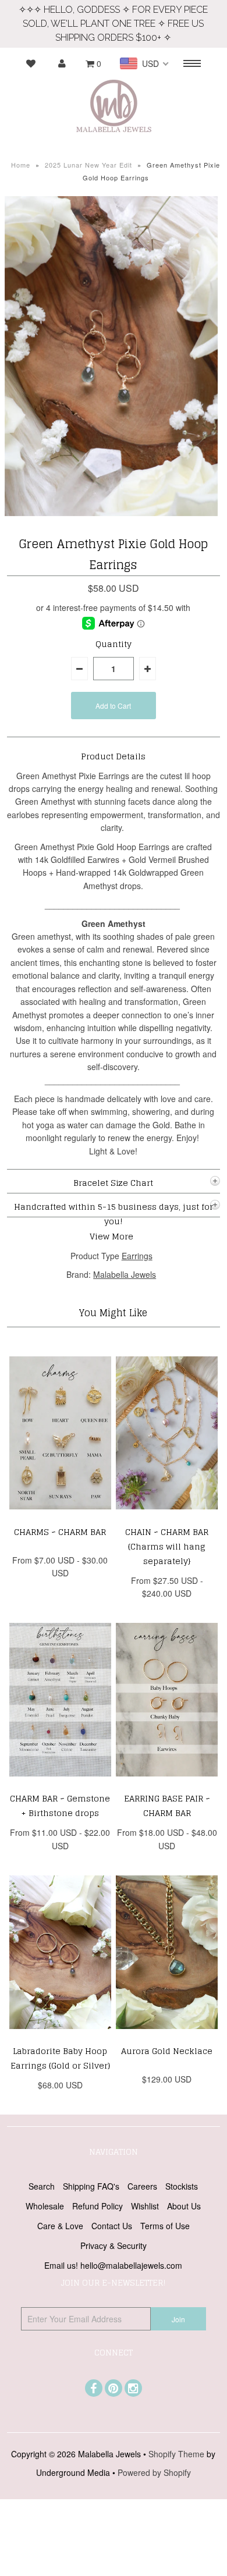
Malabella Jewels (125, 1274)
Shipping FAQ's (91, 2186)
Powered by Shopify (154, 2472)
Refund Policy (97, 2206)
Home (21, 165)
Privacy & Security (114, 2245)
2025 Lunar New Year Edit (88, 165)
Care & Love (60, 2226)
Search (42, 2186)
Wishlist (145, 2206)
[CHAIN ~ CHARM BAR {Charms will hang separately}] (167, 1518)
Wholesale (45, 2206)
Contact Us (112, 2226)
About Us (184, 2206)
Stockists (182, 2186)
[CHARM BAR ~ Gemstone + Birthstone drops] (61, 1785)
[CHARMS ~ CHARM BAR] (61, 1518)
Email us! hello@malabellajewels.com (113, 2265)
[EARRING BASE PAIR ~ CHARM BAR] (167, 1785)
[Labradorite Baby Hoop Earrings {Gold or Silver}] (61, 2037)
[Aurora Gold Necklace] (167, 2037)
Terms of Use (165, 2226)
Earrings (137, 1256)
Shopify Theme (176, 2454)
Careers (142, 2186)
